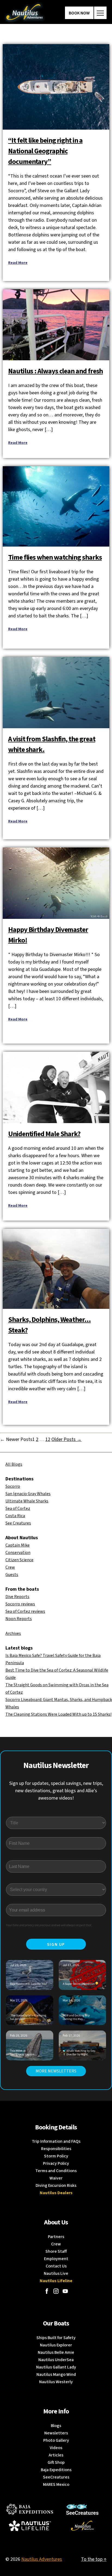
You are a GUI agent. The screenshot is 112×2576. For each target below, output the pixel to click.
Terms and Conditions (56, 2171)
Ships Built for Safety (56, 2338)
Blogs (56, 2426)
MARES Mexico (56, 2484)
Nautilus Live (56, 2273)
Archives (13, 1633)
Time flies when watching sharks (55, 557)
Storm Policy (56, 2156)
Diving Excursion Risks (56, 2185)
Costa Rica (15, 1516)
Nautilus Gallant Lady (56, 2367)
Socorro (13, 1486)
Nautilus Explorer (56, 2345)
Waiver (56, 2178)
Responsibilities (56, 2149)
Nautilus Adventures (42, 2559)
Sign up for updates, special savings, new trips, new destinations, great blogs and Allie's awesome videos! (56, 1791)
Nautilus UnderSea (56, 2360)
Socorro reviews (20, 1604)
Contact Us (56, 2266)
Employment (56, 2259)
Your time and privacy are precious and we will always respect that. (49, 1925)
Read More (18, 263)
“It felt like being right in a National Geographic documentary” (45, 151)
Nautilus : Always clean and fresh (55, 371)
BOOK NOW (79, 13)
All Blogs (14, 1464)
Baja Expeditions (56, 2470)
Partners (56, 2237)
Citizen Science (19, 1560)
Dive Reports (17, 1597)
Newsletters (56, 2433)
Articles (56, 2455)
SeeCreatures (56, 2477)
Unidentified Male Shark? (44, 1134)
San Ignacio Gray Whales (28, 1494)
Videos (56, 2448)
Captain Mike (18, 1545)
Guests (12, 1575)
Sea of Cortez (18, 1508)
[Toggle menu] (100, 13)
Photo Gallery (56, 2440)
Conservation (18, 1553)
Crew (10, 1567)
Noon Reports (19, 1619)
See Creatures (18, 1523)
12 (48, 1439)
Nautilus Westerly (56, 2382)
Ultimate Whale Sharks (27, 1501)
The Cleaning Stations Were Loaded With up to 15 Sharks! (58, 1714)
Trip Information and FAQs (56, 2141)
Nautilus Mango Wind (56, 2374)
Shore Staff (56, 2251)
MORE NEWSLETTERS (56, 2071)
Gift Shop (56, 2462)
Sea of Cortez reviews (25, 1611)
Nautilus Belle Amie (56, 2352)
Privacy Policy (56, 2163)
